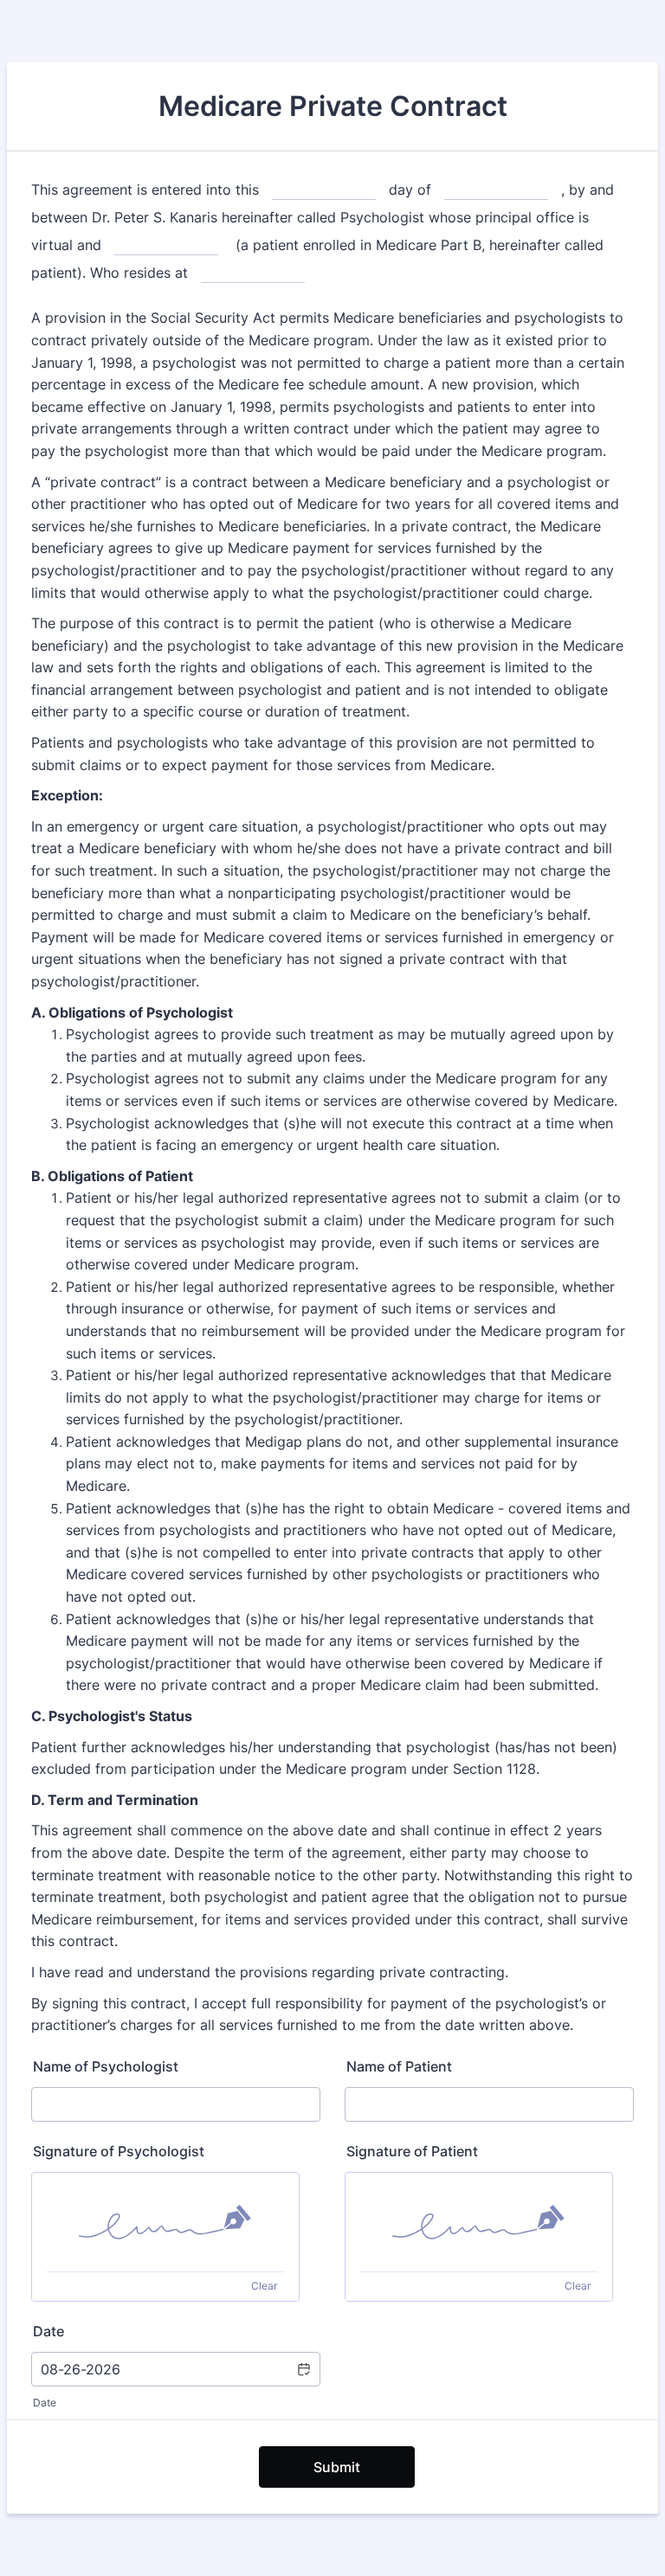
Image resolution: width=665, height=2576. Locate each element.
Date (45, 2403)
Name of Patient (399, 2066)
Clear (264, 2286)
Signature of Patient (412, 2151)
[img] (165, 2222)
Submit (337, 2467)
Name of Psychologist (106, 2066)
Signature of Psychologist (119, 2151)
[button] (303, 2369)
